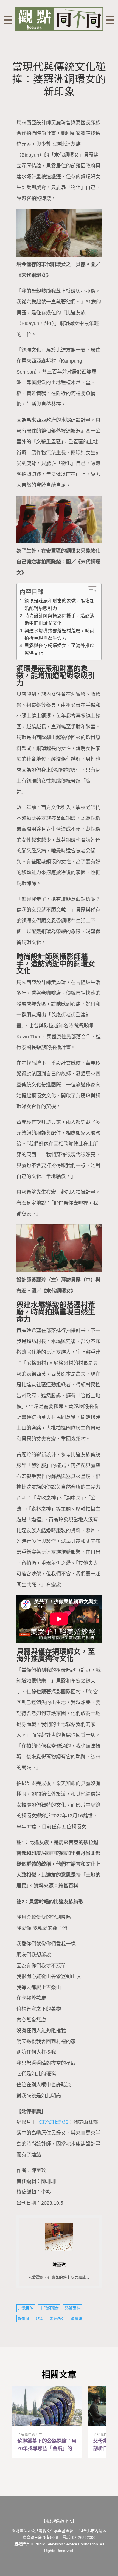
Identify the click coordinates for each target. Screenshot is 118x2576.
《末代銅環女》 (52, 2122)
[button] (90, 591)
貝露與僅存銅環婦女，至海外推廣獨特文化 (59, 649)
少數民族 (26, 2308)
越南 (40, 2318)
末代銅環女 (49, 2308)
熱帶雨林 (72, 2308)
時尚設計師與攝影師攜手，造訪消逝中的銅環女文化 (59, 620)
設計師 (24, 2318)
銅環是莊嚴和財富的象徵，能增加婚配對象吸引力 (59, 605)
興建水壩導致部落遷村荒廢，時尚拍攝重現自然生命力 (59, 635)
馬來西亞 (57, 2318)
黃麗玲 (77, 2318)
